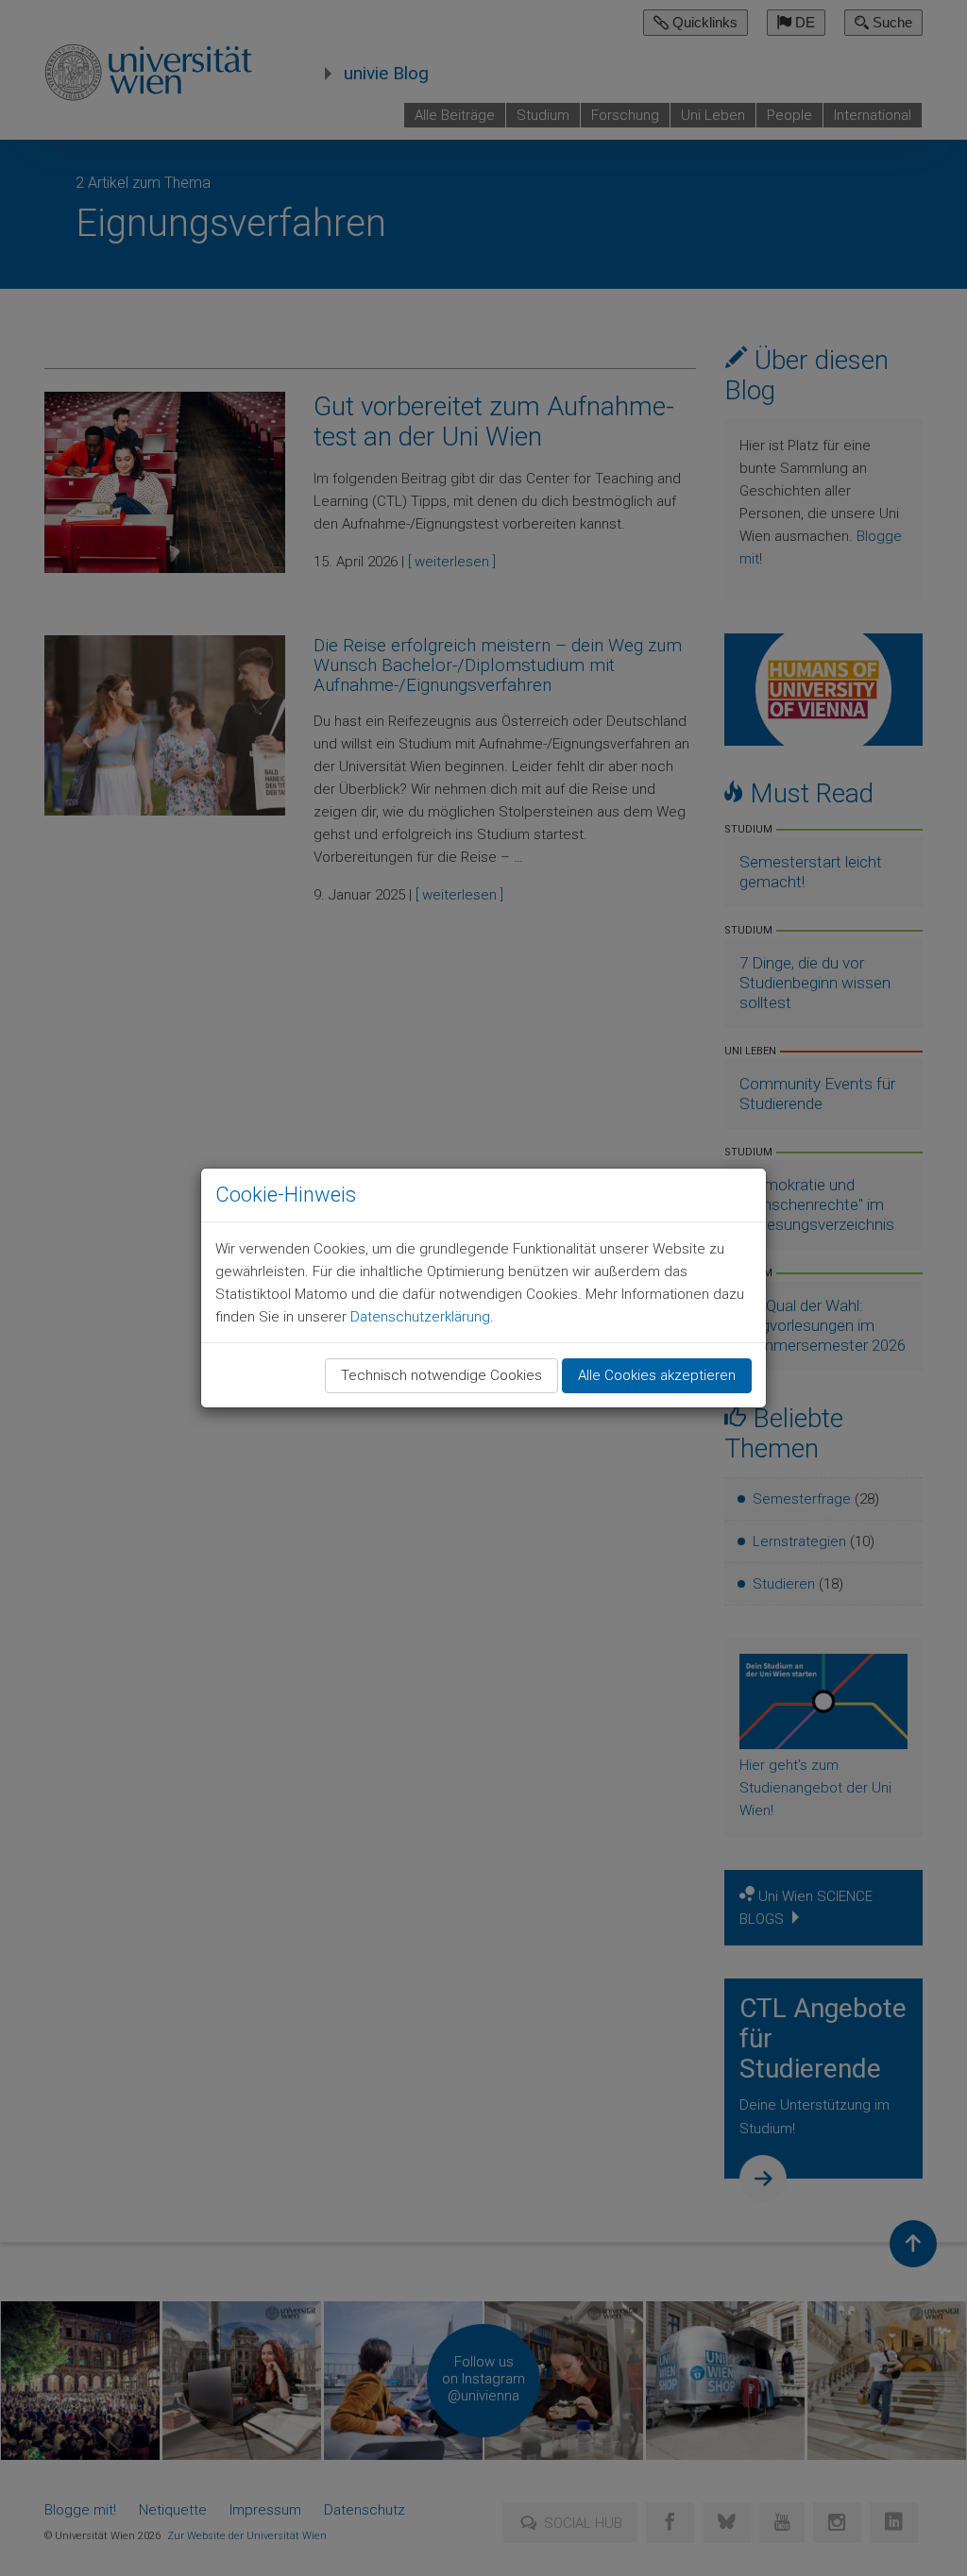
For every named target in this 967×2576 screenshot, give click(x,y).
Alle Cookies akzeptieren (657, 1375)
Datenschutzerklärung (420, 1317)
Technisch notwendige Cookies (441, 1375)
